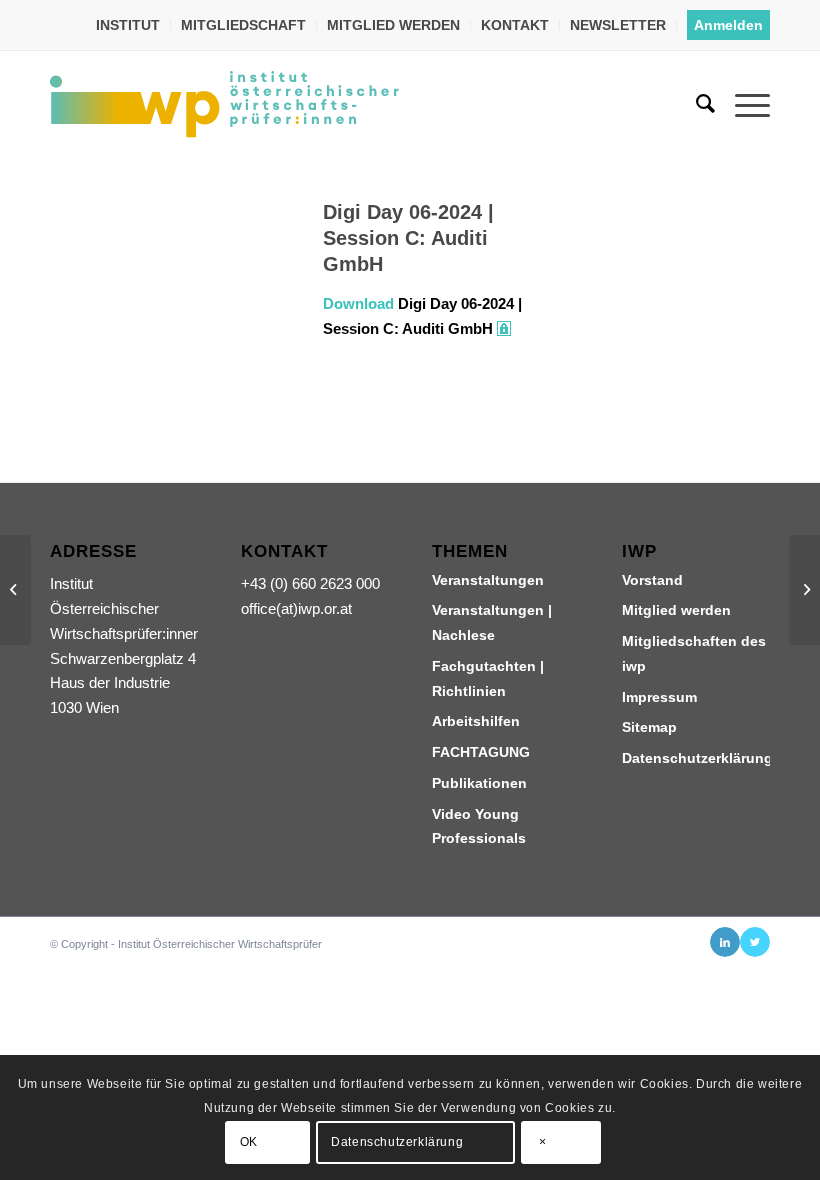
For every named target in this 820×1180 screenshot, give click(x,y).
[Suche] (695, 104)
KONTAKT (515, 25)
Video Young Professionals (479, 826)
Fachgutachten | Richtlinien (488, 678)
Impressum (659, 697)
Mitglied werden (676, 610)
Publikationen (479, 783)
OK (249, 1142)
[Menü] (742, 104)
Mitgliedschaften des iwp (694, 653)
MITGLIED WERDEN (393, 25)
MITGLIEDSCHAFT (243, 25)
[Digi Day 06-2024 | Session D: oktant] (15, 590)
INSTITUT (128, 25)
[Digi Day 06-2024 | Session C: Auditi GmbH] (161, 285)
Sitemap (649, 727)
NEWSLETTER (618, 25)
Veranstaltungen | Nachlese (492, 622)
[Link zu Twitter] (755, 942)
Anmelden (728, 25)
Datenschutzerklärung (696, 758)
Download (358, 303)
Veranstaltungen (488, 580)
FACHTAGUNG (481, 752)
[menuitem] (128, 25)
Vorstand (652, 580)
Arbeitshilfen (476, 721)
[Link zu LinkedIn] (725, 942)
